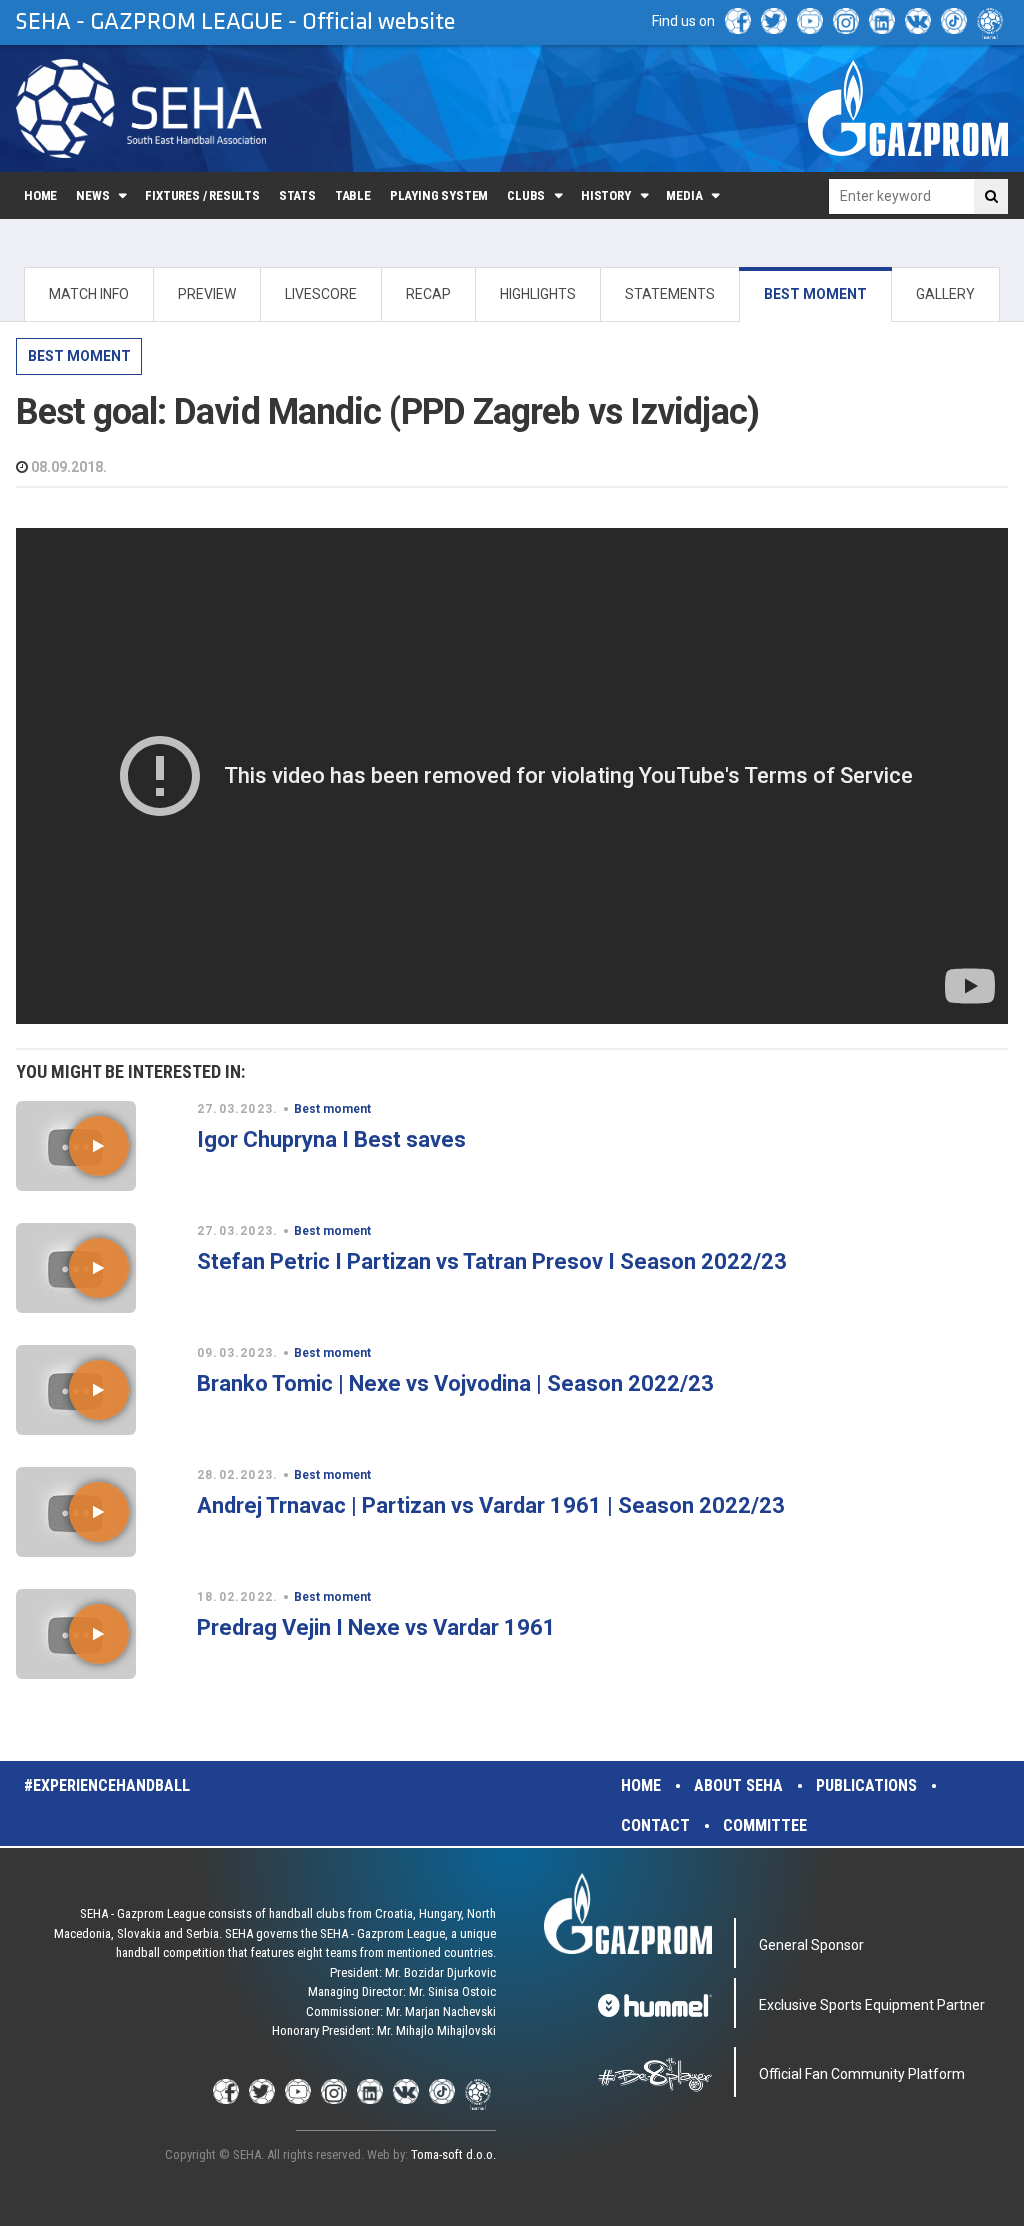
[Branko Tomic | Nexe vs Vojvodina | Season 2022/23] (98, 1390)
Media (684, 195)
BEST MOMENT (815, 294)
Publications (866, 1785)
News (92, 195)
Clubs (526, 195)
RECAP (428, 294)
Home (40, 195)
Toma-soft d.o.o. (453, 2154)
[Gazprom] (908, 108)
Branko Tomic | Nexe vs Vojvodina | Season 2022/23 (455, 1383)
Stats (297, 195)
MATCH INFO (89, 294)
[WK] (918, 21)
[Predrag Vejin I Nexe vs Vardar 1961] (98, 1634)
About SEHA (738, 1785)
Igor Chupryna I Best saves (331, 1139)
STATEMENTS (670, 294)
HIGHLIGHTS (538, 294)
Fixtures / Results (202, 195)
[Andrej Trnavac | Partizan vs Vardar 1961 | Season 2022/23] (98, 1512)
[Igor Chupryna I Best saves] (98, 1146)
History (606, 195)
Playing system (439, 195)
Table (353, 195)
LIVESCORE (321, 294)
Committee (765, 1825)
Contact (655, 1825)
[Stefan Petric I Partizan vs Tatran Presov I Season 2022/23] (98, 1268)
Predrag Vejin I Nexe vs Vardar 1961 (376, 1627)
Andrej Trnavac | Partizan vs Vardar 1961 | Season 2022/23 (491, 1505)
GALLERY (945, 294)
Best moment (79, 356)
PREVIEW (207, 294)
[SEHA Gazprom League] (141, 108)
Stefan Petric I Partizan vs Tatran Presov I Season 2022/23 (492, 1261)
